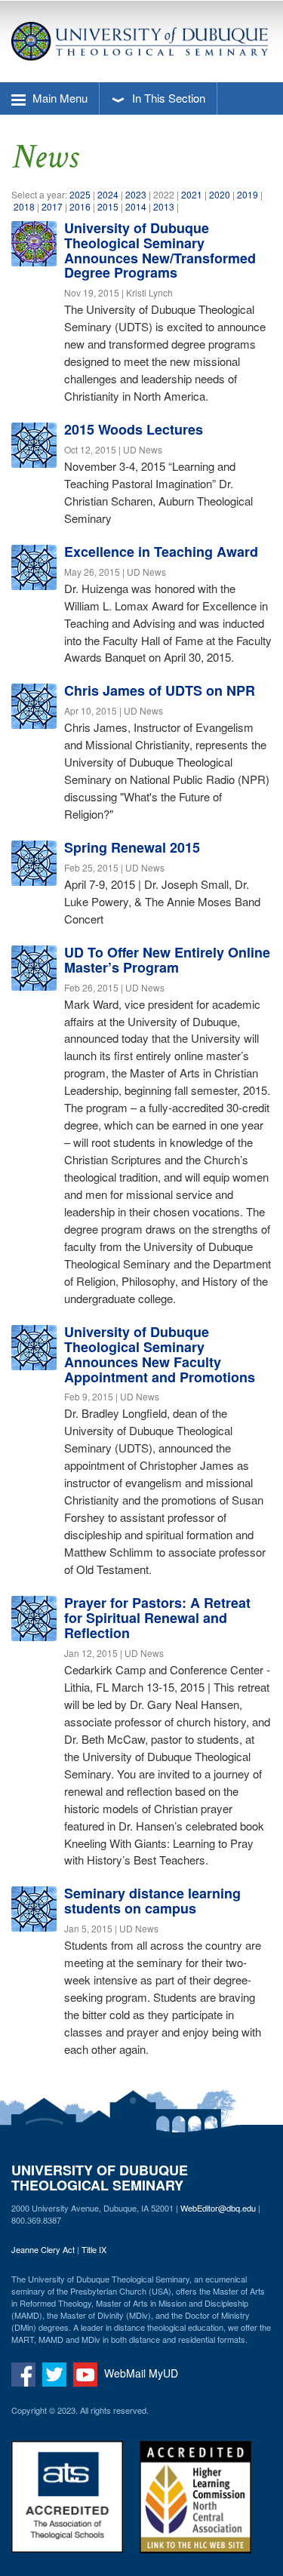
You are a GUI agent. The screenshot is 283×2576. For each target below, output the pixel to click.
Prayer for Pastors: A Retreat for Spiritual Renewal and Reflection (157, 1618)
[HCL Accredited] (202, 2506)
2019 (248, 194)
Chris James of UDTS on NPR (160, 690)
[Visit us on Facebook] (25, 2372)
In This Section (167, 98)
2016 (80, 206)
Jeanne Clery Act (43, 2249)
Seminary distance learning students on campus (152, 1901)
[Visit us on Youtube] (87, 2372)
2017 (52, 206)
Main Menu (58, 98)
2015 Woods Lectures (134, 429)
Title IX (94, 2249)
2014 (136, 206)
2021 (192, 194)
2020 (220, 194)
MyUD (163, 2372)
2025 (80, 194)
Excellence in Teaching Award (161, 552)
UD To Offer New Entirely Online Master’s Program (167, 960)
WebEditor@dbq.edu (218, 2208)
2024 (108, 194)
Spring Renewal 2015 (132, 847)
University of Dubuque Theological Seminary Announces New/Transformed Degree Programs (160, 250)
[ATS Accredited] (74, 2506)
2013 (164, 206)
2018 (24, 206)
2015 (108, 206)
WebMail (125, 2372)
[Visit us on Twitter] (56, 2372)
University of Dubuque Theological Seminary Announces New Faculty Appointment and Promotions (160, 1354)
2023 (137, 194)
